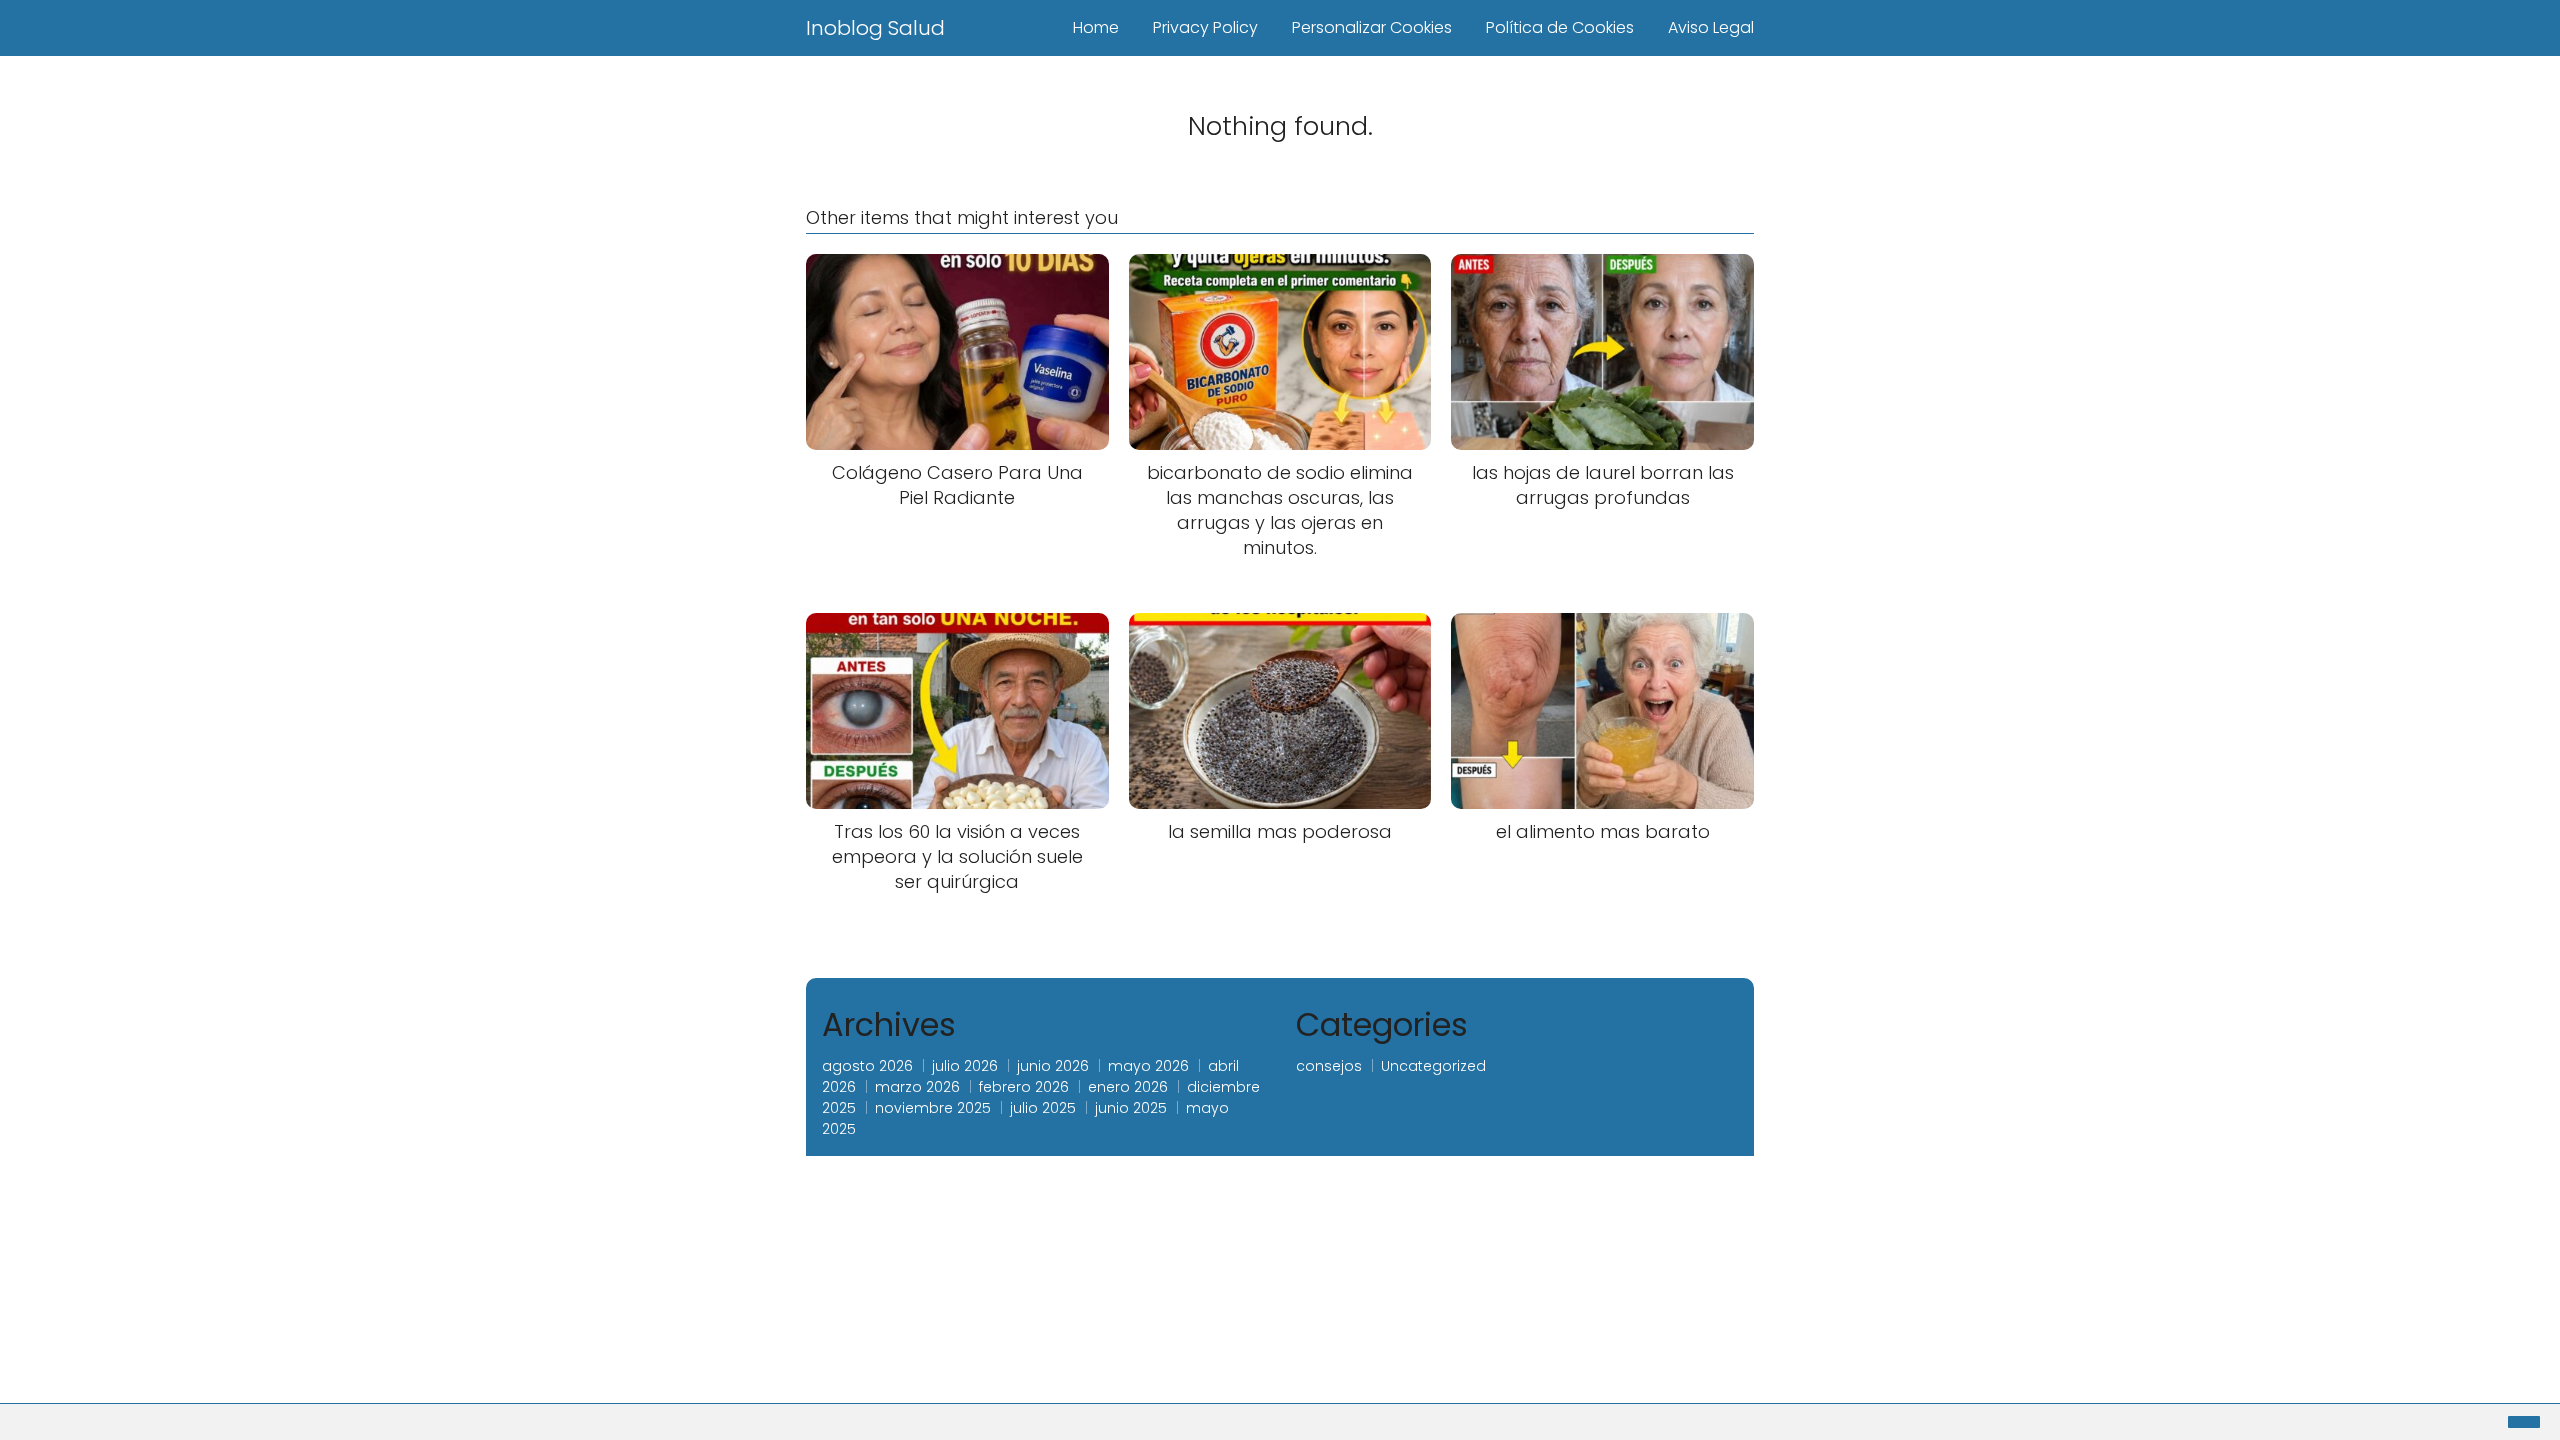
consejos (1329, 1066)
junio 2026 (1053, 1066)
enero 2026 (1128, 1087)
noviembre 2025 (933, 1108)
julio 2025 (1043, 1108)
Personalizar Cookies (1372, 27)
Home (1096, 27)
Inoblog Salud (875, 28)
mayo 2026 (1148, 1066)
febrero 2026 (1024, 1087)
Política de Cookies (1560, 27)
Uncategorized (1433, 1066)
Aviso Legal (1711, 27)
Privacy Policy (1205, 27)
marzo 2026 (917, 1087)
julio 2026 (965, 1066)
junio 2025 (1131, 1108)
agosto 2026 (867, 1066)
